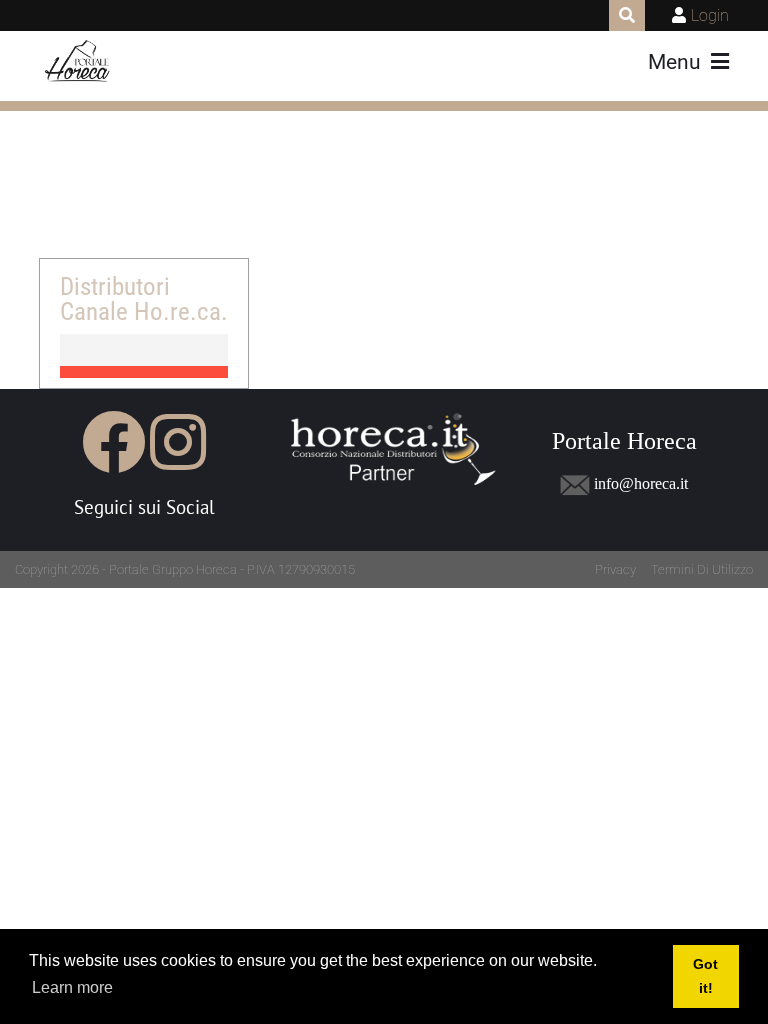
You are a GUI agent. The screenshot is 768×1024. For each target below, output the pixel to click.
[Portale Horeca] (78, 62)
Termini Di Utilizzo (702, 569)
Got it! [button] (705, 976)
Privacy (615, 569)
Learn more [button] (72, 987)
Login (710, 15)
